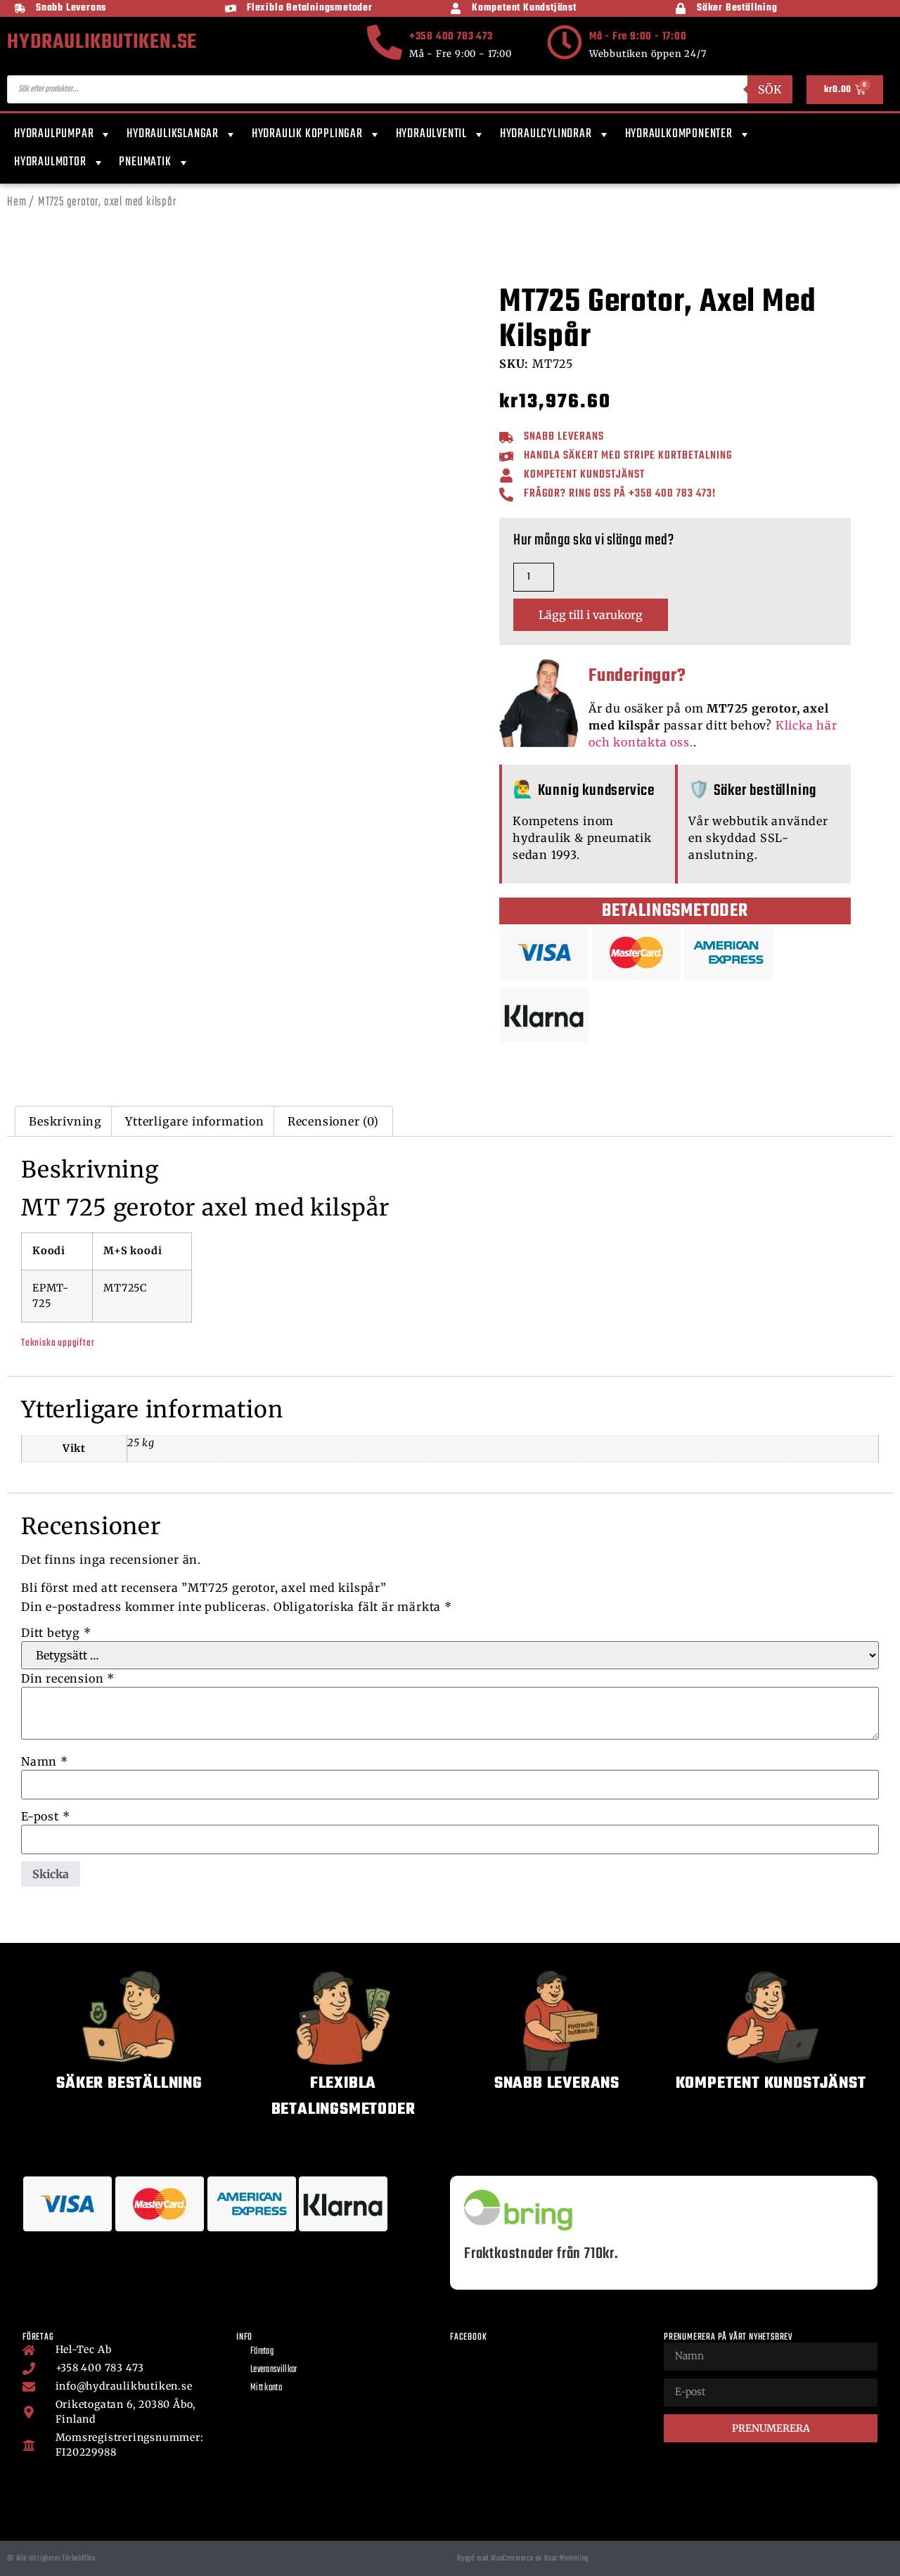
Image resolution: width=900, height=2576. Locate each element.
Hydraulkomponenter (679, 134)
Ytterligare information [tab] (194, 1121)
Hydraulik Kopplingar (307, 134)
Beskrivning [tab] (65, 1121)
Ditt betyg (56, 1633)
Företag (262, 2351)
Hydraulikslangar (173, 134)
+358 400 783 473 (451, 37)
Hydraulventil (431, 134)
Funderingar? (637, 676)
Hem (17, 202)
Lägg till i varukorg (591, 615)
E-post (45, 1816)
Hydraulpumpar (54, 134)
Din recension (68, 1678)
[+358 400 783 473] (385, 42)
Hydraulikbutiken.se (102, 42)
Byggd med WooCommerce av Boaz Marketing (523, 2558)
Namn (45, 1761)
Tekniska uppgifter (58, 1343)
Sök (770, 89)
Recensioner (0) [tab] (333, 1121)
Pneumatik (145, 162)
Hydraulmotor (50, 162)
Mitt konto (266, 2388)
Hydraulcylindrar (546, 134)
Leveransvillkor (274, 2370)
